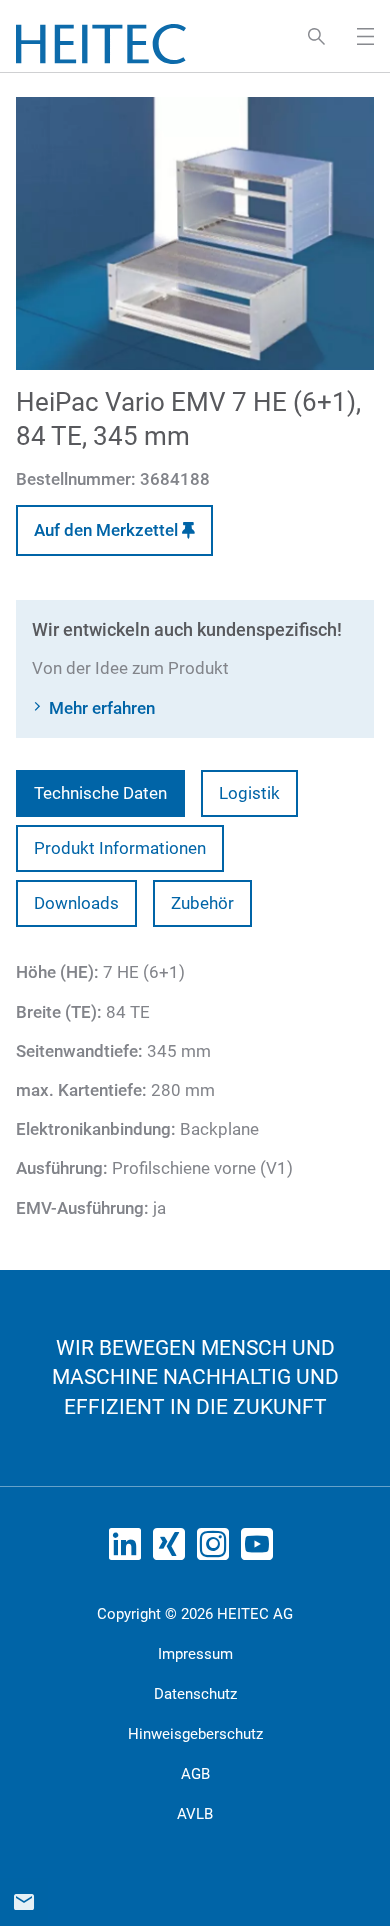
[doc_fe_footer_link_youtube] (261, 1550)
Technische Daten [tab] (100, 793)
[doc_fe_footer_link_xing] (173, 1550)
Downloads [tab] (76, 903)
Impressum (195, 1654)
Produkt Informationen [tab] (120, 848)
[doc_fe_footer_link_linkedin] (129, 1550)
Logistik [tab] (249, 793)
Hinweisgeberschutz (195, 1734)
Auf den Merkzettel (108, 530)
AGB (195, 1774)
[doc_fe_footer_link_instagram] (217, 1550)
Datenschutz (195, 1694)
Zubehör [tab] (202, 903)
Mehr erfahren (102, 708)
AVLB (195, 1814)
